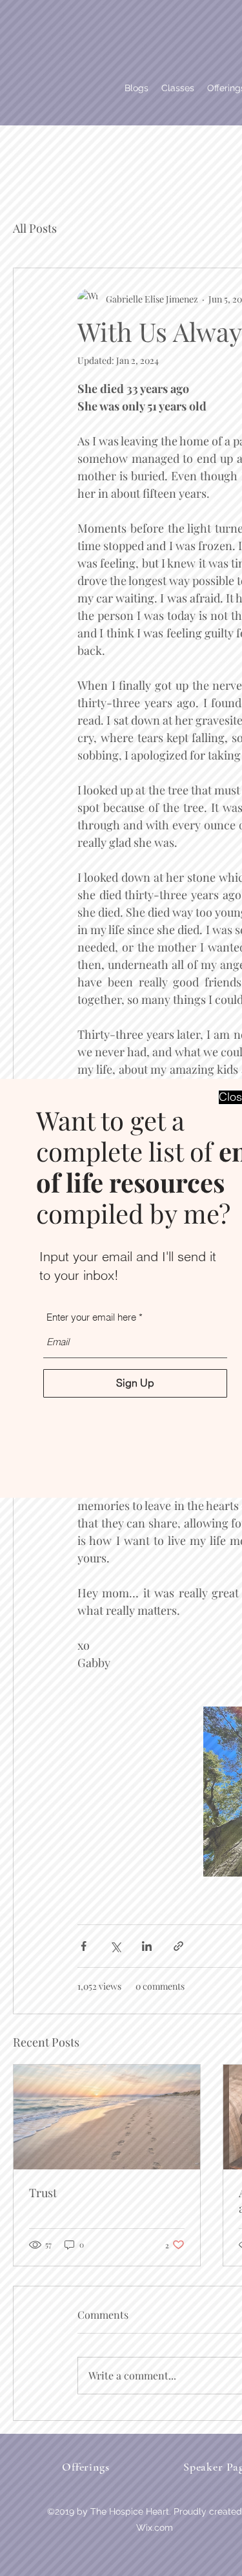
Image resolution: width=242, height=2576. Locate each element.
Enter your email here (91, 1317)
